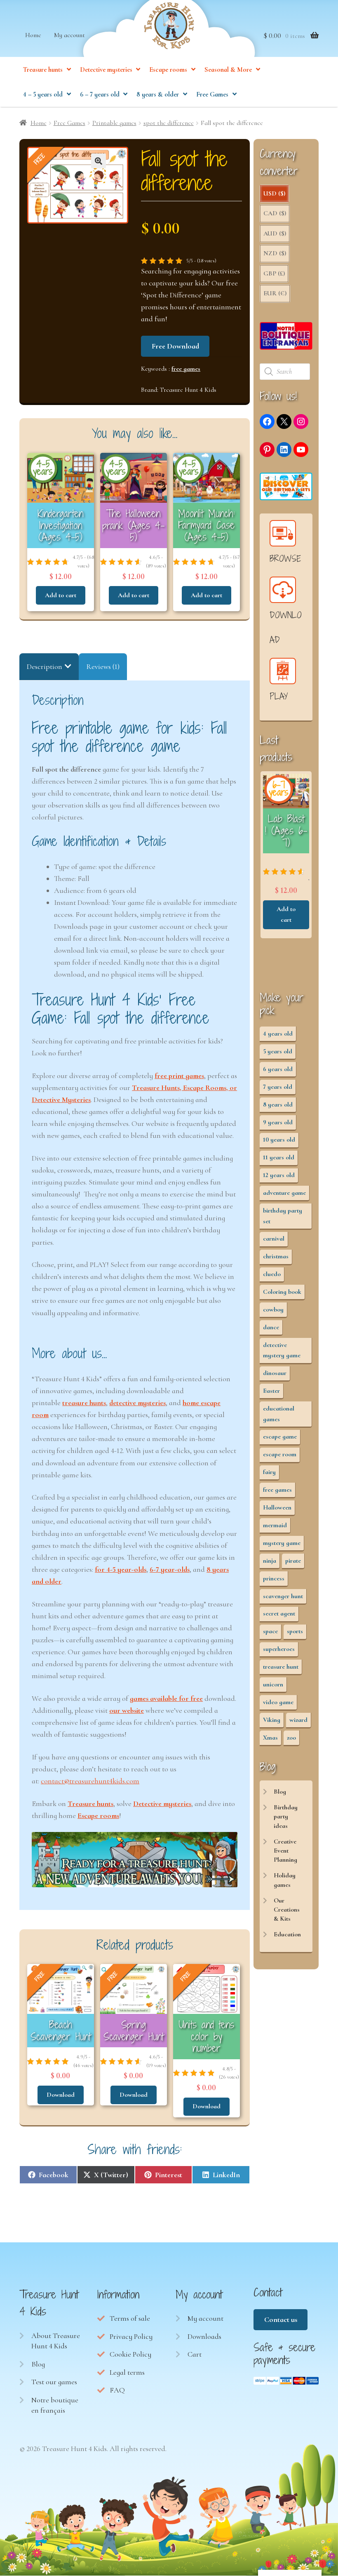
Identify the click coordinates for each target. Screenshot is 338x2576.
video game (278, 1702)
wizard (298, 1720)
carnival (274, 1239)
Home (33, 35)
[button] (99, 161)
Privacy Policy (131, 2336)
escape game (280, 1436)
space (270, 1631)
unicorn (273, 1684)
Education (287, 1934)
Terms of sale (130, 2318)
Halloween (277, 1507)
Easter (271, 1391)
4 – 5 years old (43, 94)
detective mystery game (282, 1350)
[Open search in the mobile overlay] (286, 372)
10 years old (279, 1140)
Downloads (204, 2336)
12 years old (279, 1175)
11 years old (279, 1157)
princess (274, 1578)
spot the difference (169, 123)
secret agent (279, 1613)
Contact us (281, 2319)
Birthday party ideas (286, 1817)
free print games (179, 1076)
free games (186, 369)
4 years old (278, 1034)
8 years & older (158, 94)
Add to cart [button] (61, 595)
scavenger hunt (283, 1596)
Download (61, 2095)
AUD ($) (275, 233)
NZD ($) (275, 253)
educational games (279, 1414)
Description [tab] (45, 666)
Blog (280, 1792)
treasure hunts (84, 1403)
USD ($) (274, 193)
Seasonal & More (228, 70)
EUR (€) (275, 293)
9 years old (278, 1122)
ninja (270, 1561)
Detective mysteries (106, 70)
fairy (269, 1472)
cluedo (272, 1274)
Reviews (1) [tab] (103, 666)
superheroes (279, 1649)
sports (295, 1631)
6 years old (278, 1069)
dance (271, 1327)
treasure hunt (281, 1667)
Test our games (54, 2382)
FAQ (117, 2390)
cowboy (273, 1309)
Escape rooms (168, 70)
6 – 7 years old (100, 94)
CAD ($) (275, 213)
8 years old (278, 1104)
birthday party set (283, 1216)
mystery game (282, 1543)
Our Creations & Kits (287, 1910)
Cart (195, 2354)
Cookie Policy (130, 2354)
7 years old (278, 1087)
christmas (276, 1256)
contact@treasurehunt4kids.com (90, 1781)
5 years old (278, 1051)
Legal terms (127, 2372)
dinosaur (275, 1373)
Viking (272, 1720)
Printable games (114, 123)
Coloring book (282, 1292)
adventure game (284, 1193)
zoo (291, 1738)
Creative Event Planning (285, 1851)
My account (69, 35)
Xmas (270, 1738)
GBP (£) (274, 273)
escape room (280, 1454)
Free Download (175, 346)
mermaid (275, 1525)
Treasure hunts (43, 70)
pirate (293, 1561)
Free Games (212, 94)
